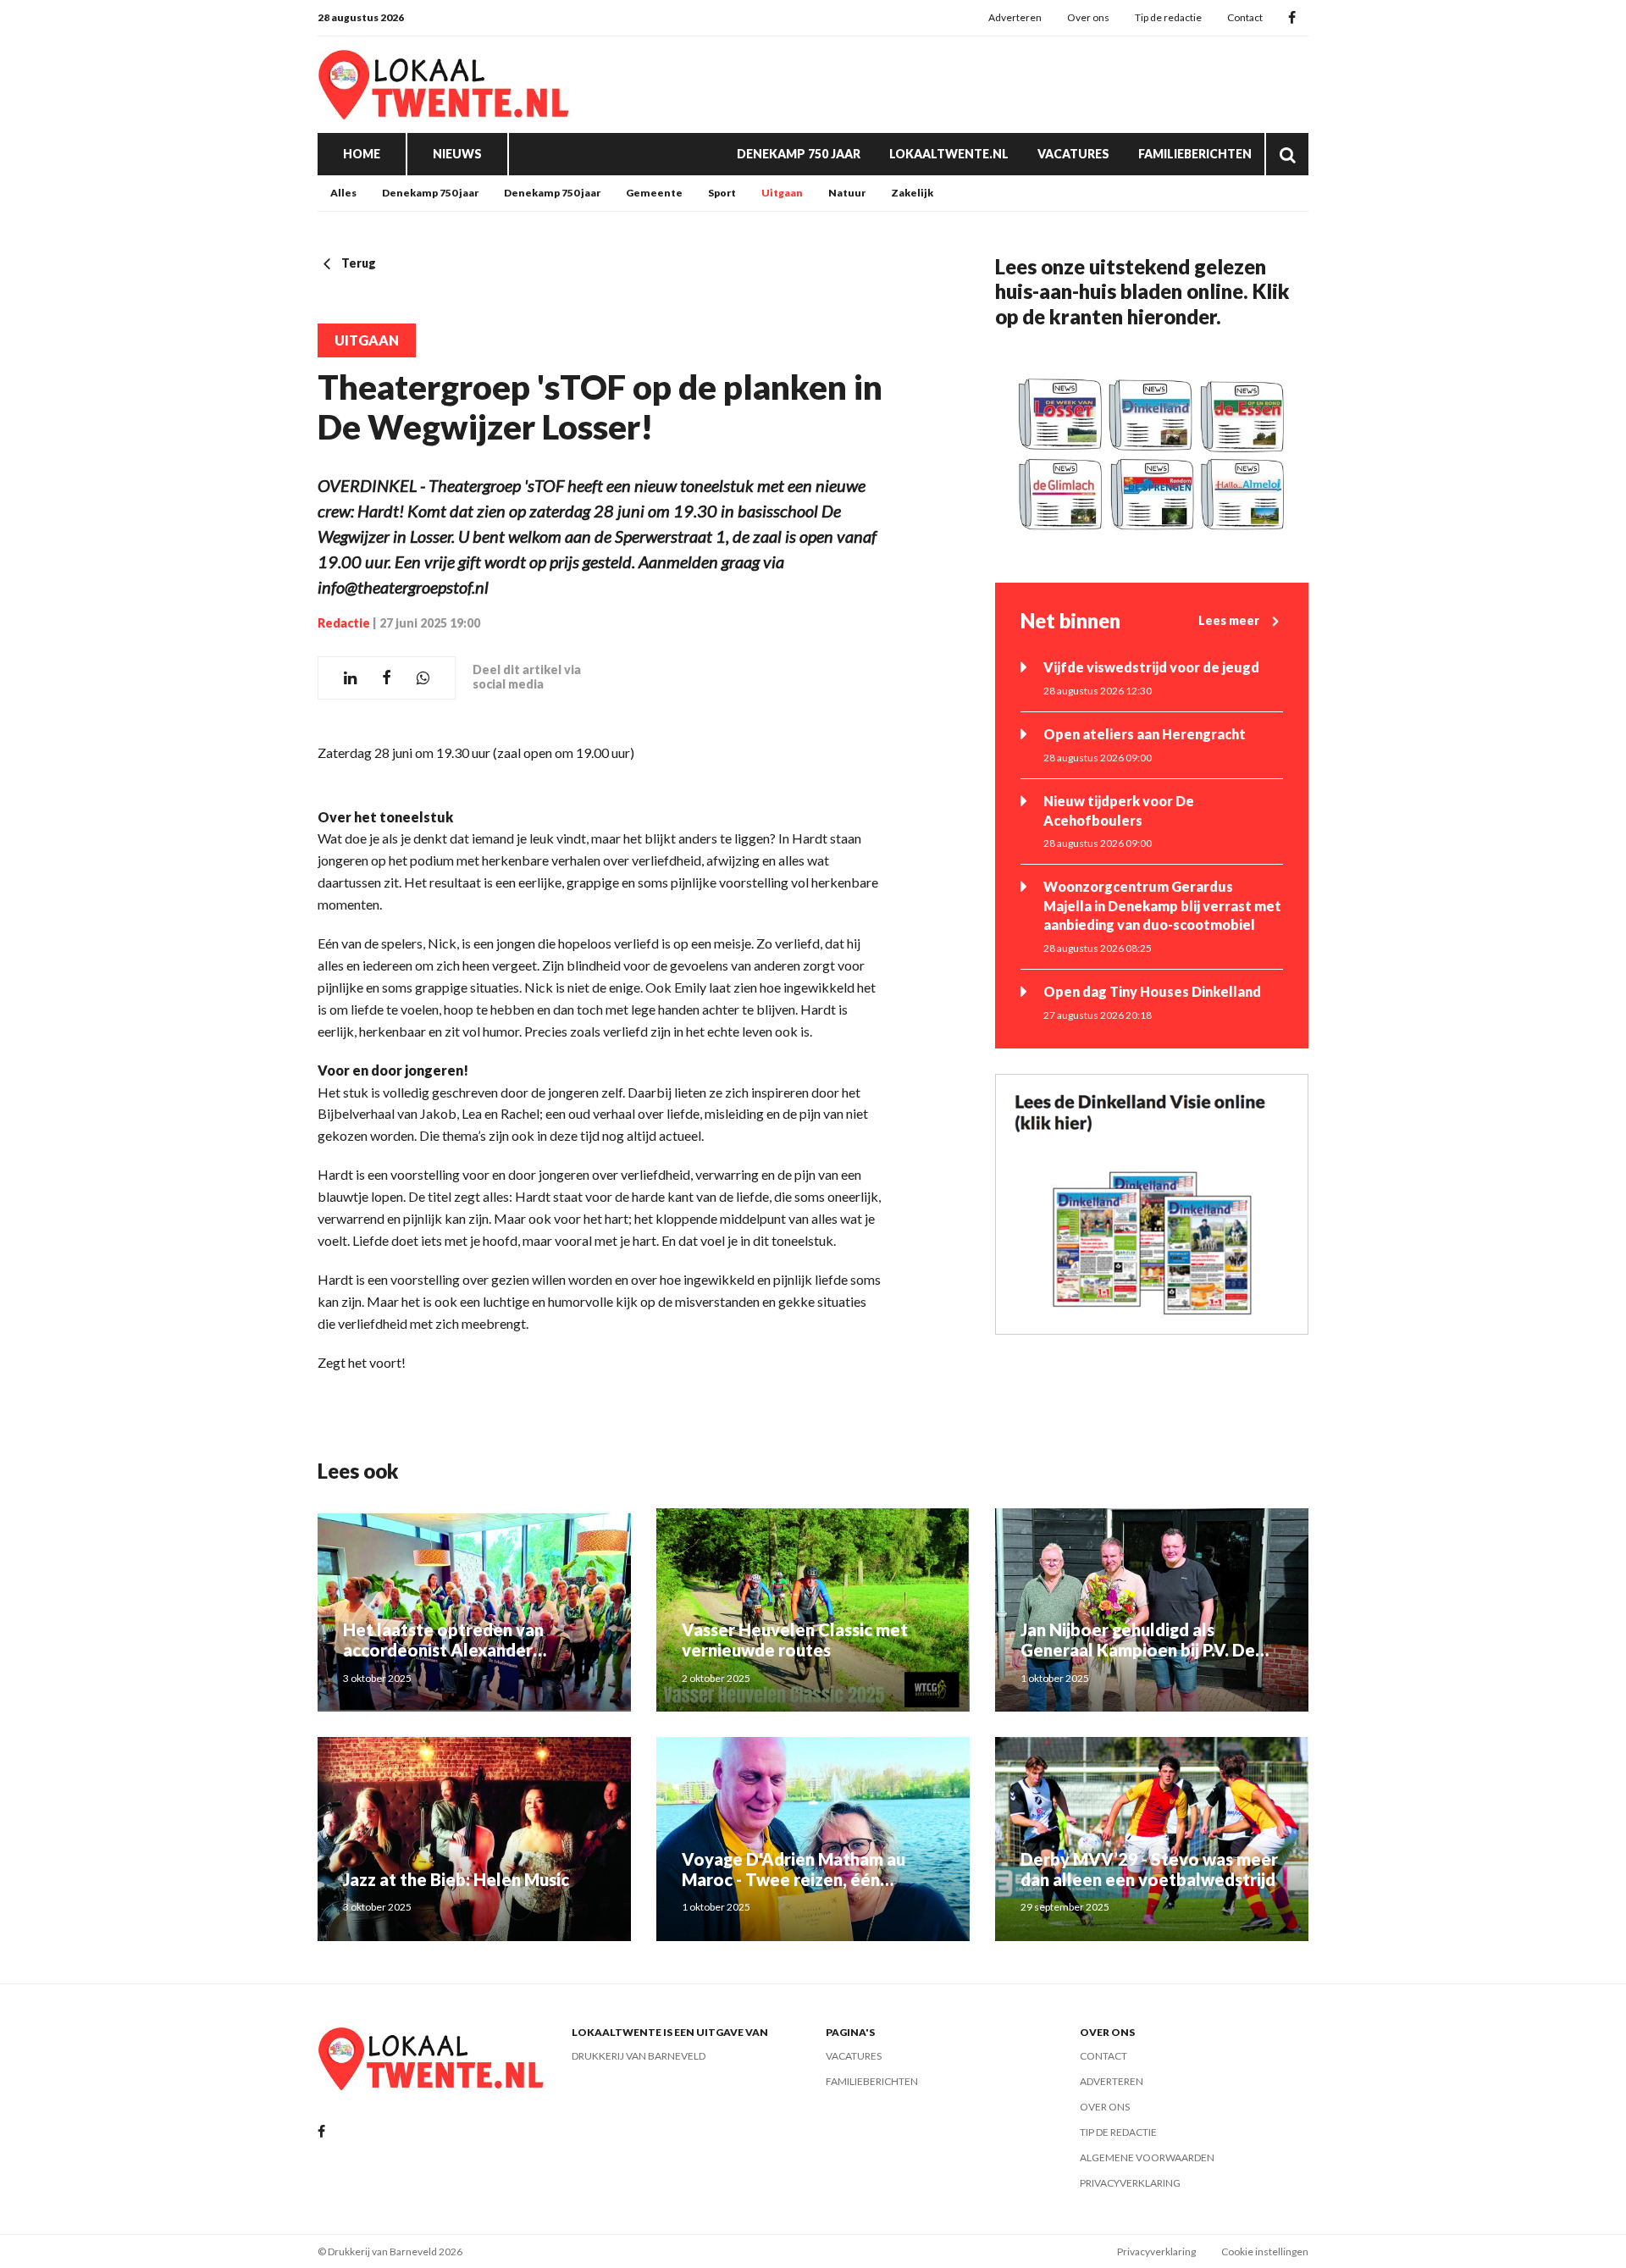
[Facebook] (1292, 18)
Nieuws (457, 154)
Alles (343, 193)
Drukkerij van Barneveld (639, 2056)
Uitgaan (782, 193)
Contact (1245, 17)
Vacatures (1073, 154)
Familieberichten (1195, 154)
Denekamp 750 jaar (799, 154)
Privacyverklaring (1130, 2183)
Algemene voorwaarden (1147, 2157)
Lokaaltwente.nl (949, 154)
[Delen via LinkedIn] (350, 678)
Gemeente (654, 193)
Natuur (847, 193)
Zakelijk (912, 193)
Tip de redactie (1168, 17)
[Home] (445, 85)
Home (362, 154)
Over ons (1088, 17)
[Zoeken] (1287, 154)
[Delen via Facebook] (387, 678)
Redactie (344, 623)
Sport (722, 193)
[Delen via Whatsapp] (423, 678)
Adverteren (1015, 17)
